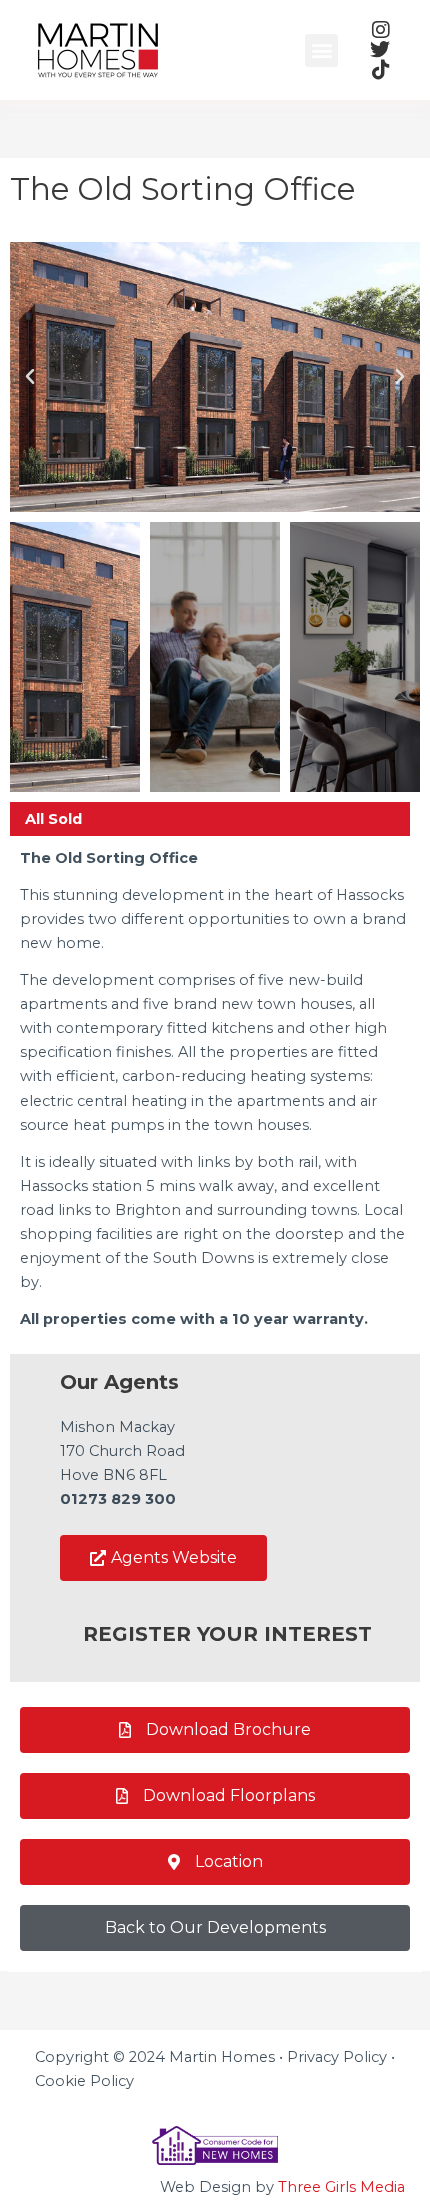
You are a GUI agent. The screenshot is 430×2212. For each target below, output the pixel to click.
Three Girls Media (341, 2187)
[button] (321, 50)
